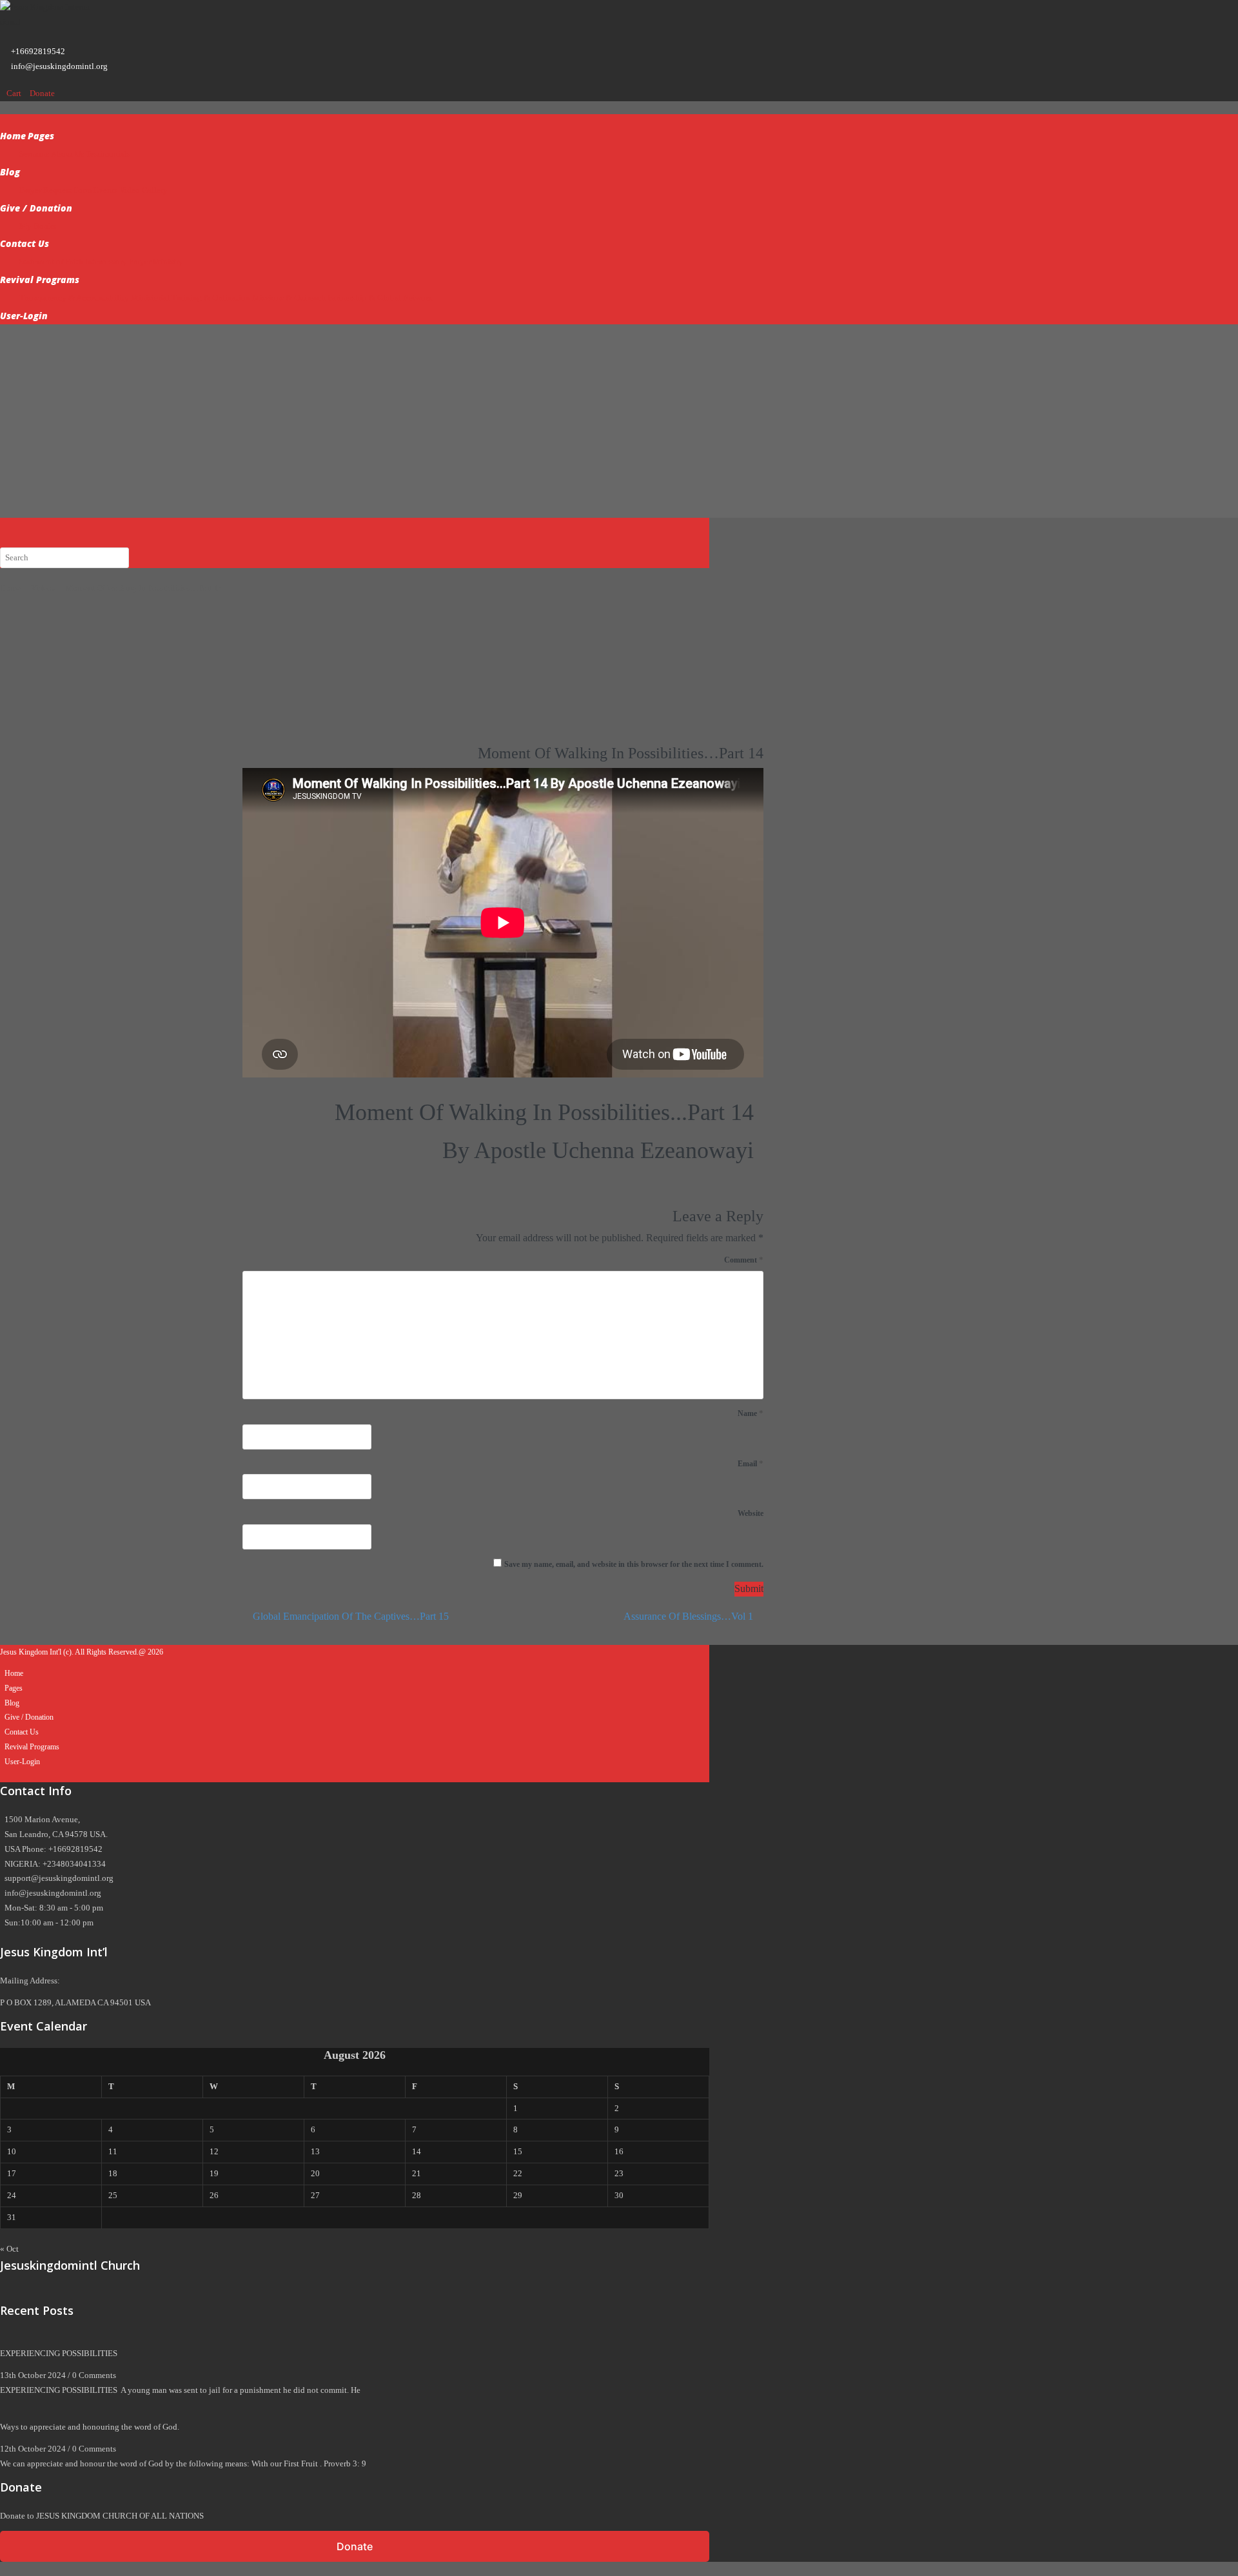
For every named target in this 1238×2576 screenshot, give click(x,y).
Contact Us (25, 243)
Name (751, 1413)
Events (105, 190)
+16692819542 (38, 51)
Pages (41, 136)
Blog (10, 172)
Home (13, 136)
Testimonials (108, 154)
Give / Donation (36, 208)
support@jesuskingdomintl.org (59, 1878)
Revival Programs (40, 280)
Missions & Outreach (289, 298)
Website (751, 1513)
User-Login (24, 316)
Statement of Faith (51, 261)
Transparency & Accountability (74, 298)
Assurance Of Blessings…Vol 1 (690, 1616)
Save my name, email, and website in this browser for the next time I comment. (634, 1564)
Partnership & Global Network (380, 298)
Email (751, 1463)
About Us (67, 154)
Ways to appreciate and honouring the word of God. (91, 2427)
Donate (42, 93)
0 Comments (94, 2375)
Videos (43, 588)
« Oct (9, 2249)
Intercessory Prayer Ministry (134, 261)
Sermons (34, 154)
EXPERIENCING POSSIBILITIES (59, 2353)
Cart (15, 93)
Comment (744, 1260)
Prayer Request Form (55, 190)
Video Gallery (143, 190)
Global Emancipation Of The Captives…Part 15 (349, 1616)
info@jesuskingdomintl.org (59, 66)
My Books (38, 226)
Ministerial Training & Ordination (191, 298)
